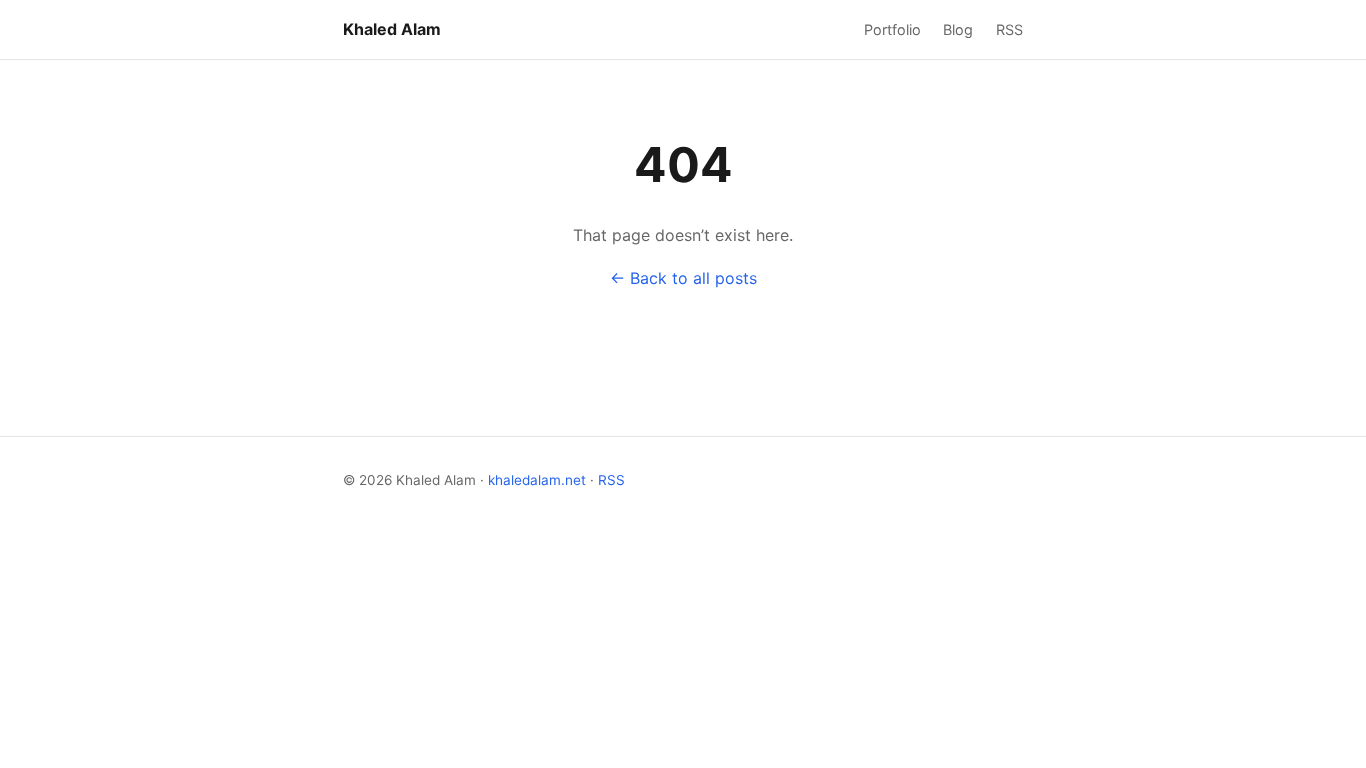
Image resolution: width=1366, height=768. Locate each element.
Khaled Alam (392, 29)
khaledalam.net (537, 480)
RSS (1009, 29)
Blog (958, 29)
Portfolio (892, 29)
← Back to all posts (683, 278)
